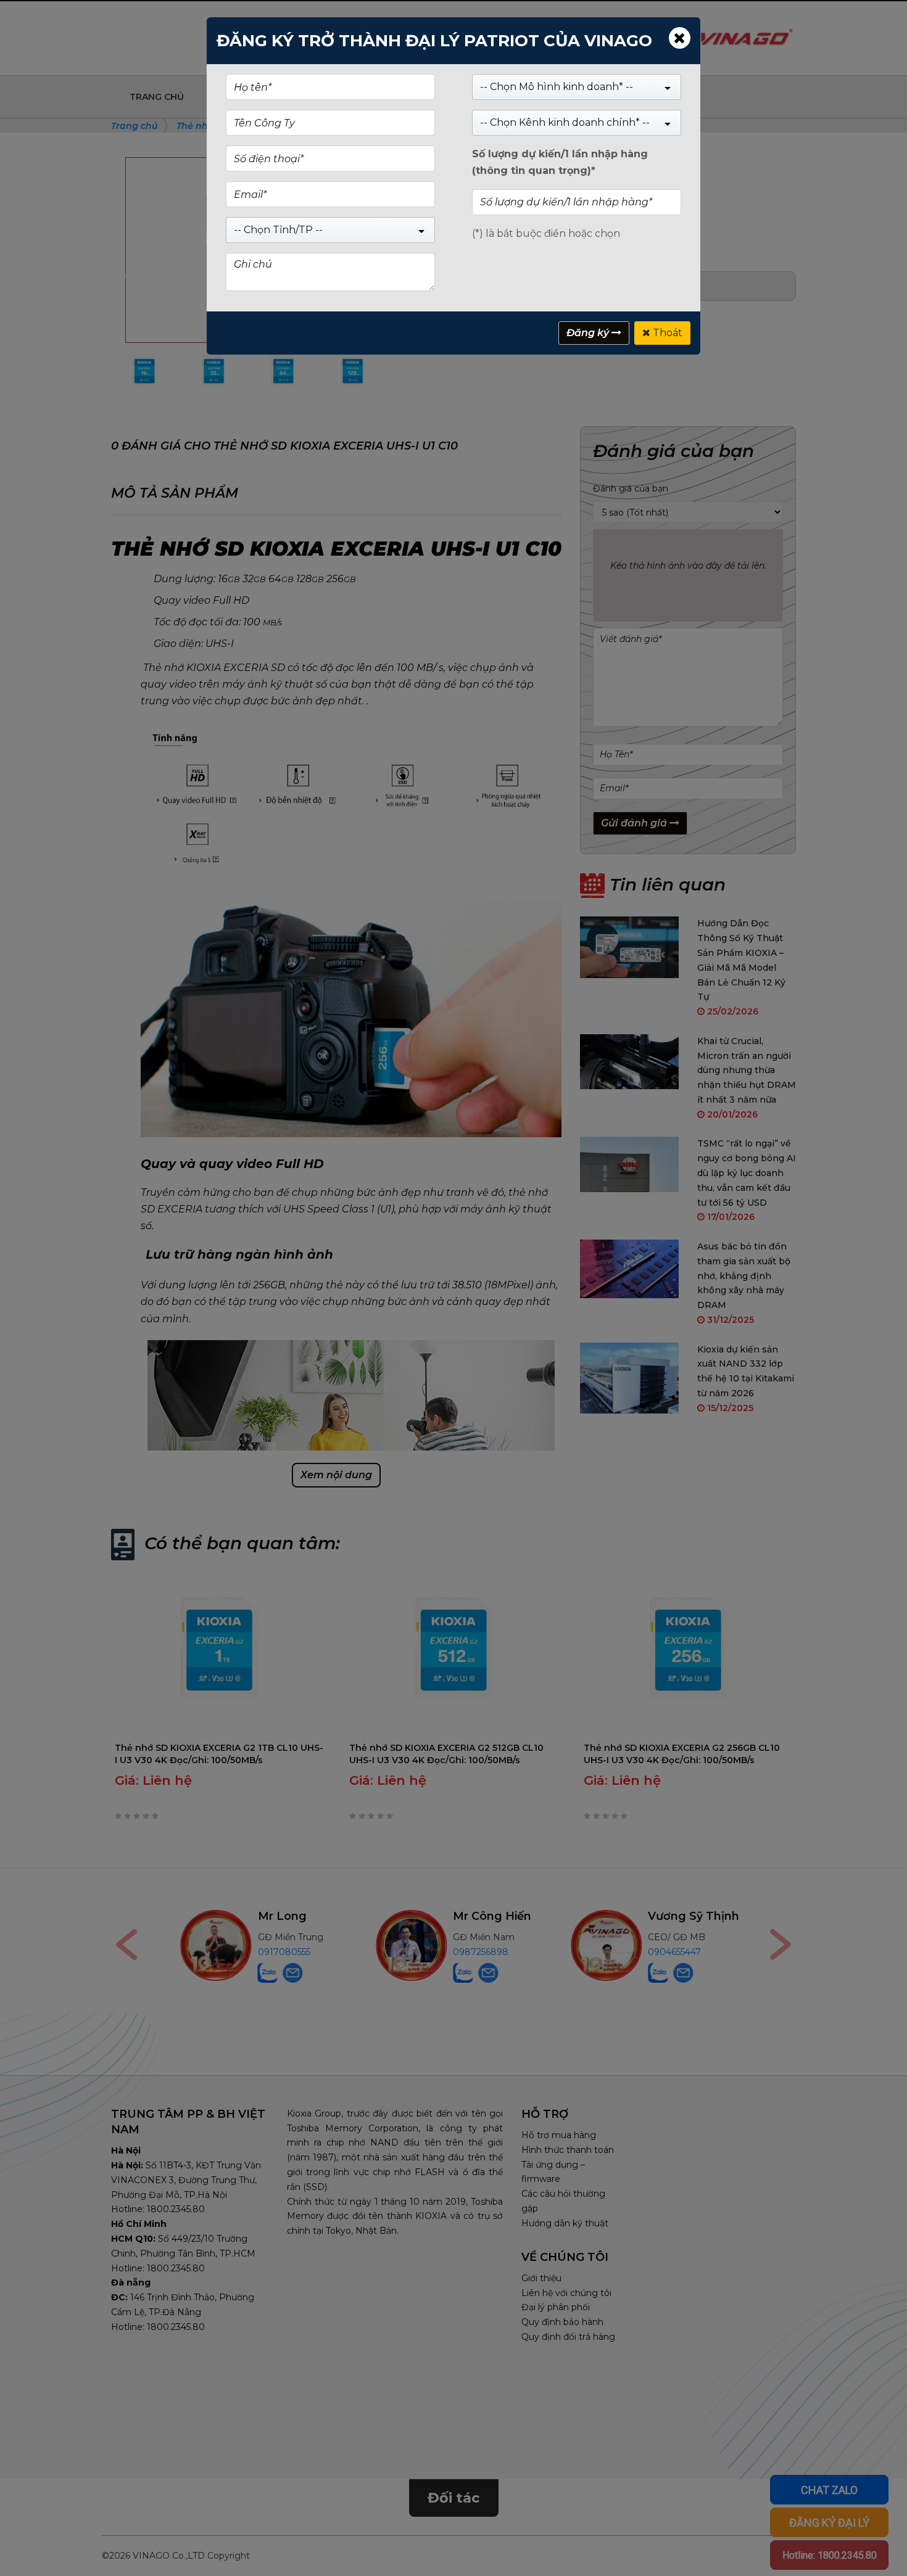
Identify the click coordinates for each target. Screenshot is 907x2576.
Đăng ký (589, 333)
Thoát (666, 333)
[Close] (680, 38)
